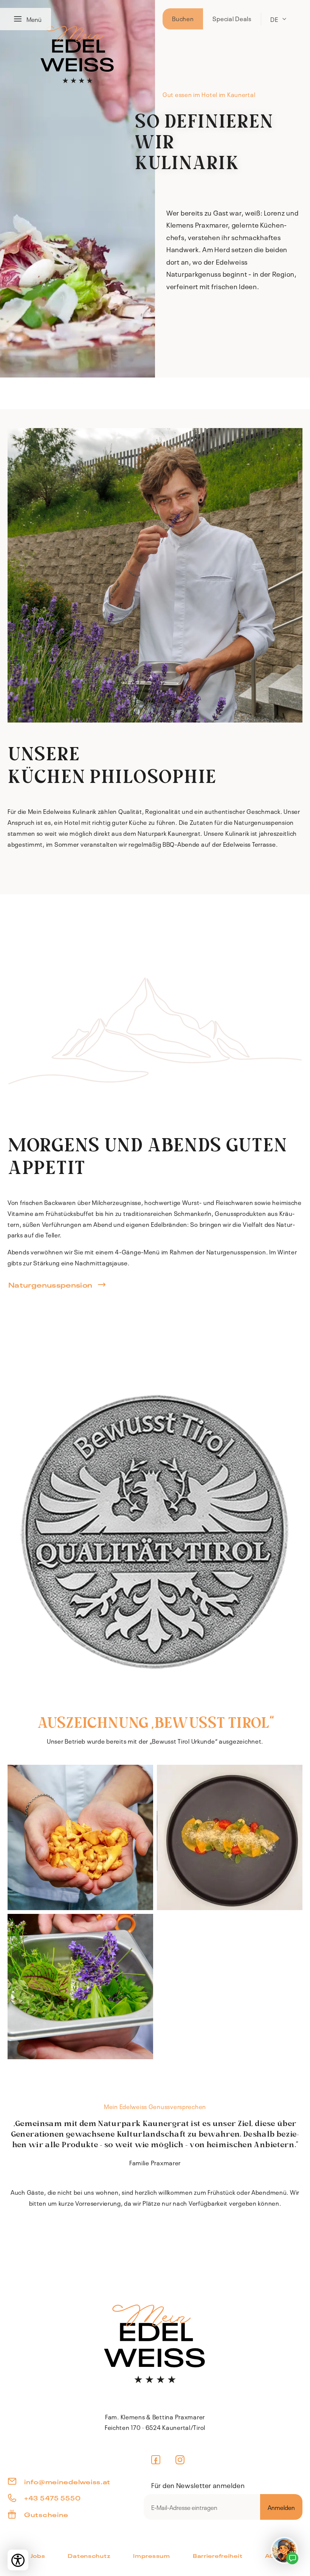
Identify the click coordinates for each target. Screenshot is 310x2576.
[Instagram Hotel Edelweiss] (180, 2460)
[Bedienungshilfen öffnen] (18, 2560)
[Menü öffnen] (20, 19)
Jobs (38, 2555)
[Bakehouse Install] (155, 2343)
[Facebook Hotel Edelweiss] (156, 2460)
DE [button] (274, 19)
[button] (80, 1837)
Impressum (151, 2555)
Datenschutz (89, 2555)
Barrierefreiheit (218, 2555)
